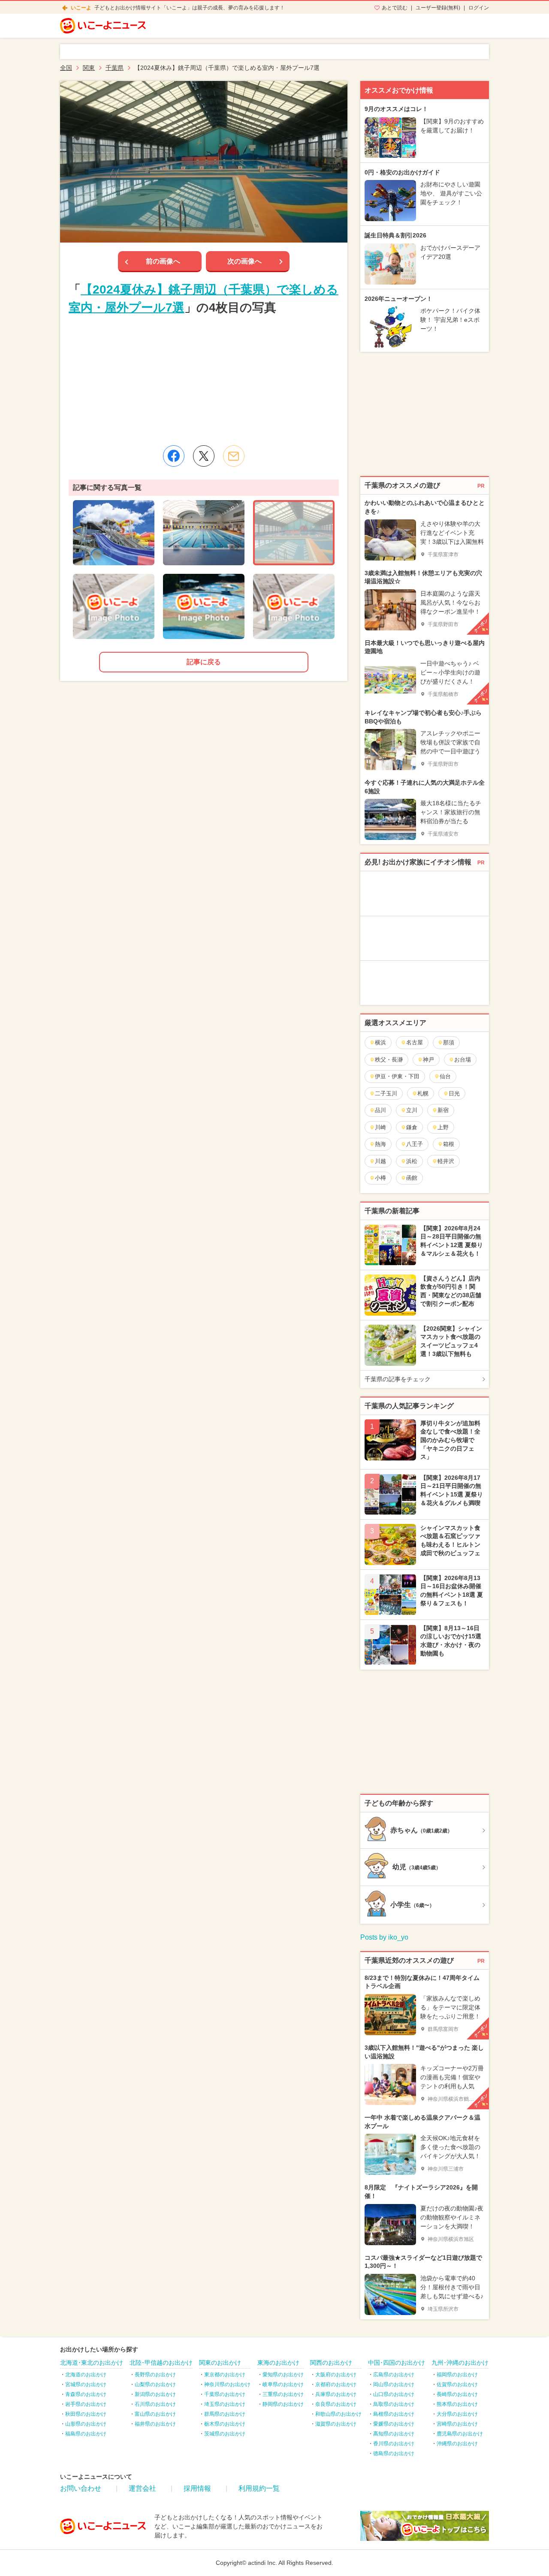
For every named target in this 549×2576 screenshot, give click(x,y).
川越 (380, 1161)
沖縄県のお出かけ (457, 2444)
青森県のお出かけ (86, 2394)
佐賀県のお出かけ (457, 2384)
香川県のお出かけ (394, 2444)
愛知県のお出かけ (283, 2375)
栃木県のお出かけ (225, 2424)
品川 (380, 1110)
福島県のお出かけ (86, 2434)
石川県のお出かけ (155, 2404)
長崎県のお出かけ (457, 2394)
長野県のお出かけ (155, 2375)
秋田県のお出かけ (86, 2414)
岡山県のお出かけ (394, 2384)
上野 (443, 1127)
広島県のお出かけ (394, 2375)
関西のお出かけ (331, 2363)
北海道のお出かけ (86, 2375)
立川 (412, 1110)
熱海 (380, 1144)
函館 (412, 1178)
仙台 (445, 1076)
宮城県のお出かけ (86, 2384)
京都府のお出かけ (336, 2384)
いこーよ (81, 8)
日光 (454, 1093)
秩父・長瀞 (389, 1060)
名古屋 (415, 1042)
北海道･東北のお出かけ (92, 2363)
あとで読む (395, 8)
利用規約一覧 (259, 2488)
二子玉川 (386, 1093)
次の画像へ (244, 261)
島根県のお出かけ (394, 2414)
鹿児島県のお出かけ (460, 2434)
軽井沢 (446, 1161)
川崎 (380, 1127)
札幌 (423, 1093)
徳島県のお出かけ (394, 2453)
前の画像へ (163, 261)
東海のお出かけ (278, 2363)
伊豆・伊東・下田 (397, 1076)
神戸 (428, 1060)
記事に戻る (204, 662)
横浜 (380, 1042)
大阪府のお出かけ (336, 2375)
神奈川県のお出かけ (227, 2384)
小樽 (380, 1178)
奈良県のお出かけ (336, 2404)
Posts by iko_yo (384, 1937)
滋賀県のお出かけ (336, 2424)
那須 (449, 1042)
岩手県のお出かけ (86, 2404)
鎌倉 (412, 1127)
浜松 (412, 1161)
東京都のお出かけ (225, 2375)
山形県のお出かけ (86, 2424)
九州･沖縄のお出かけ (460, 2363)
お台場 (463, 1060)
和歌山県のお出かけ (338, 2414)
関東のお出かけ (220, 2363)
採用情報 (197, 2488)
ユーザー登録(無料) (438, 8)
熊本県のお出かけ (457, 2404)
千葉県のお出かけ (225, 2394)
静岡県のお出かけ (283, 2404)
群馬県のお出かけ (225, 2414)
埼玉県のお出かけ (225, 2404)
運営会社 (142, 2488)
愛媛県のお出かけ (394, 2424)
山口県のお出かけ (394, 2394)
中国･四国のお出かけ (397, 2363)
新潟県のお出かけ (155, 2394)
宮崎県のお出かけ (457, 2424)
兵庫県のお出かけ (336, 2394)
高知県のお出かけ (394, 2434)
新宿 (443, 1110)
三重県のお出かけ (283, 2394)
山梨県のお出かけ (155, 2384)
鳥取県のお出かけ (394, 2404)
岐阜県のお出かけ (283, 2384)
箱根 (449, 1144)
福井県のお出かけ (155, 2424)
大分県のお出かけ (457, 2414)
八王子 (415, 1144)
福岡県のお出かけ (457, 2375)
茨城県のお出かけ (225, 2434)
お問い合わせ (81, 2488)
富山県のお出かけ (155, 2414)
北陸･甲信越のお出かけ (161, 2363)
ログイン (479, 8)
